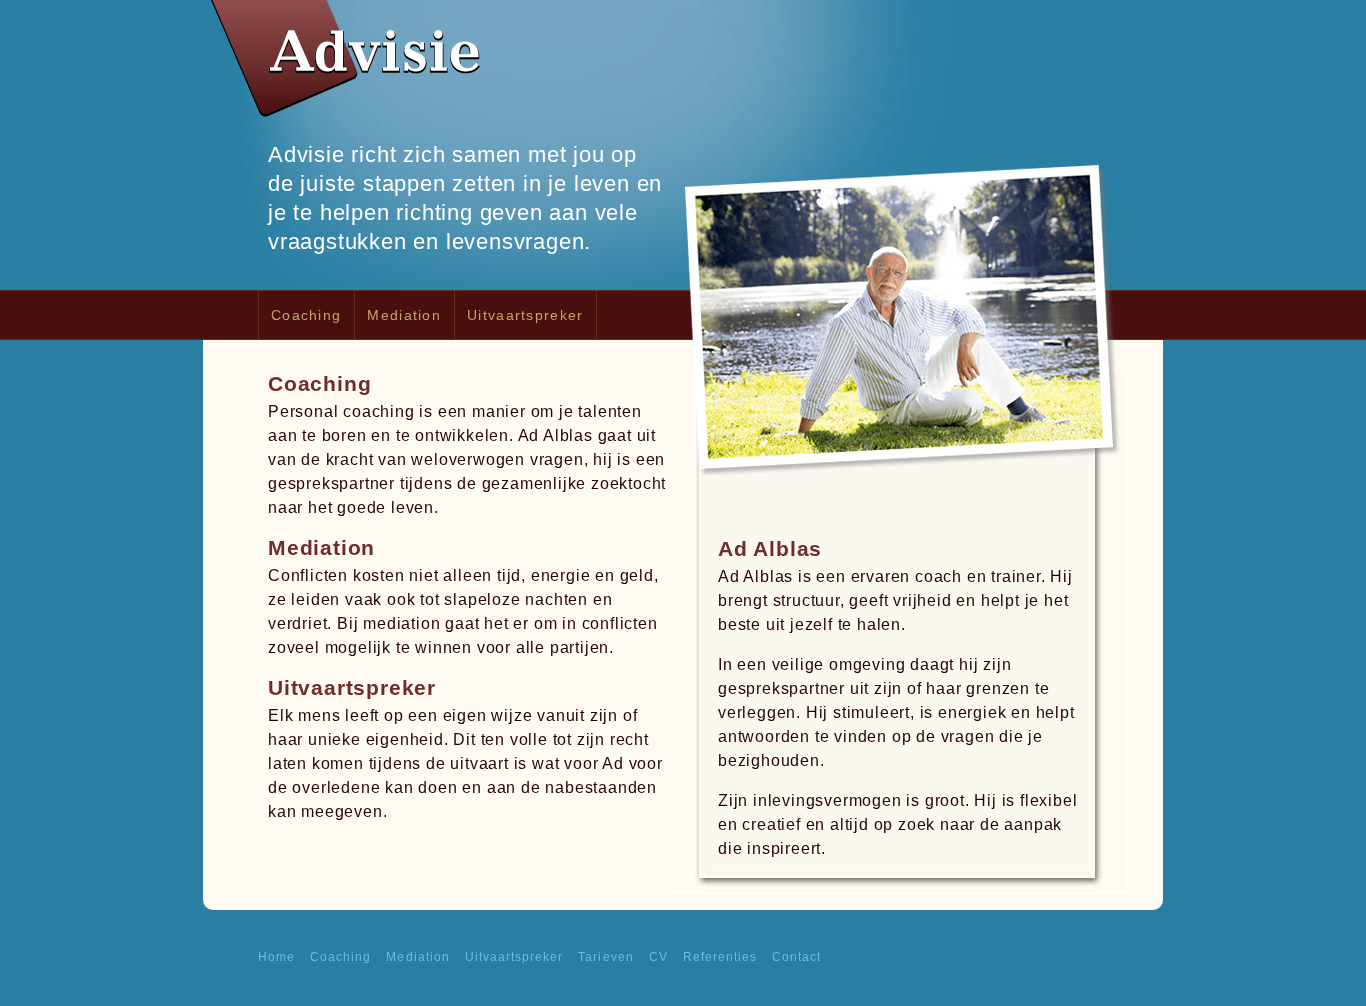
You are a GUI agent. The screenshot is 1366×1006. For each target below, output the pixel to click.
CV (658, 957)
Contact (796, 957)
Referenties (720, 957)
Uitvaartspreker (525, 315)
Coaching (306, 315)
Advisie (348, 65)
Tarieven (605, 957)
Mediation (404, 315)
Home (276, 957)
